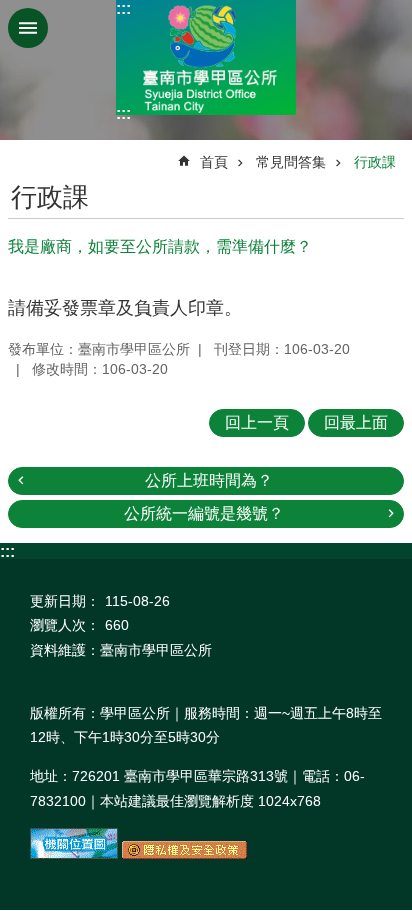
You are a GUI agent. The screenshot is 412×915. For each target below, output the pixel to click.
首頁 (214, 162)
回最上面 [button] (356, 422)
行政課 (375, 162)
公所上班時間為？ (209, 480)
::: (123, 8)
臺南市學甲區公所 (206, 57)
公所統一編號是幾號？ (204, 513)
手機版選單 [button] (28, 28)
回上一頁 (257, 422)
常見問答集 (291, 162)
